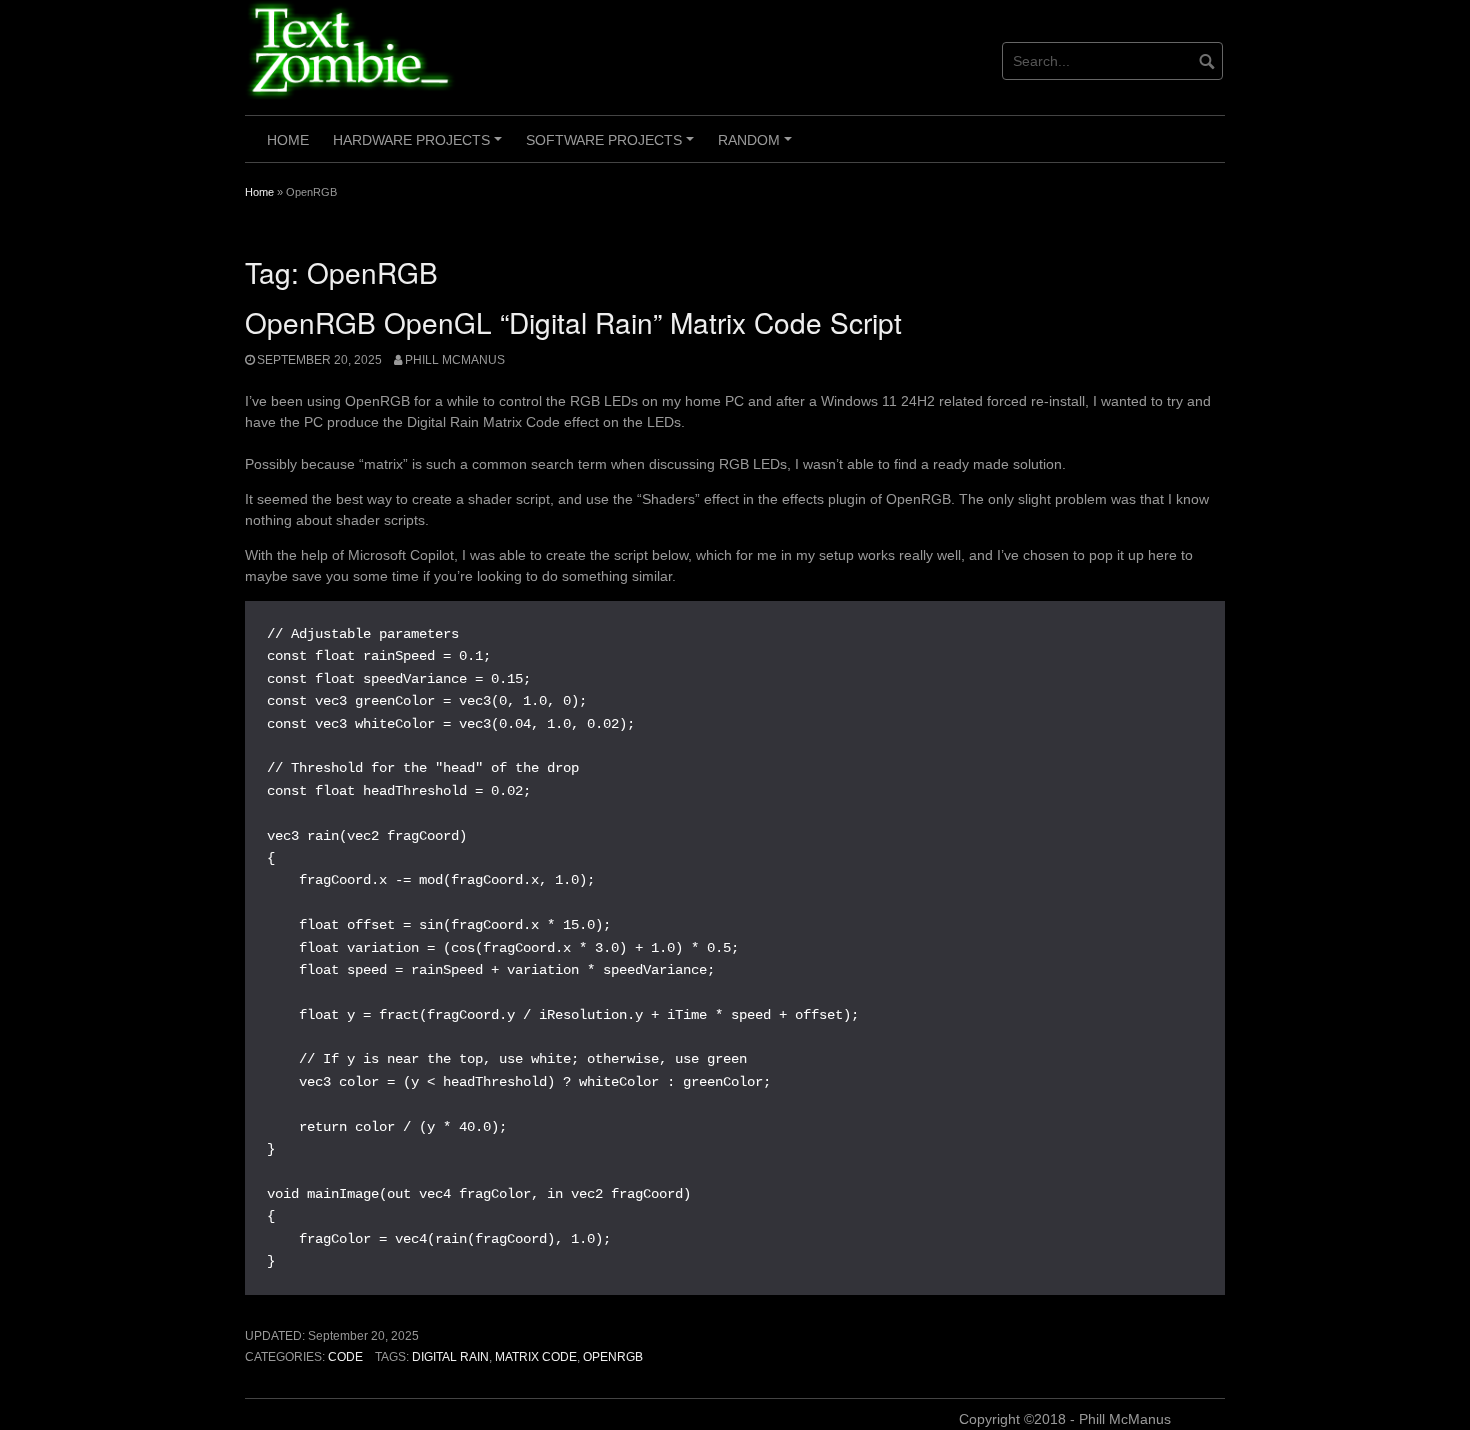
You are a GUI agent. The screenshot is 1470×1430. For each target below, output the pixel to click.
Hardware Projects (420, 147)
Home (288, 140)
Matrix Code (536, 1357)
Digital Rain (450, 1357)
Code (345, 1357)
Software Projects (613, 147)
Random (758, 147)
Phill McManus (455, 360)
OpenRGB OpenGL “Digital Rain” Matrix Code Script (573, 322)
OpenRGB (613, 1357)
